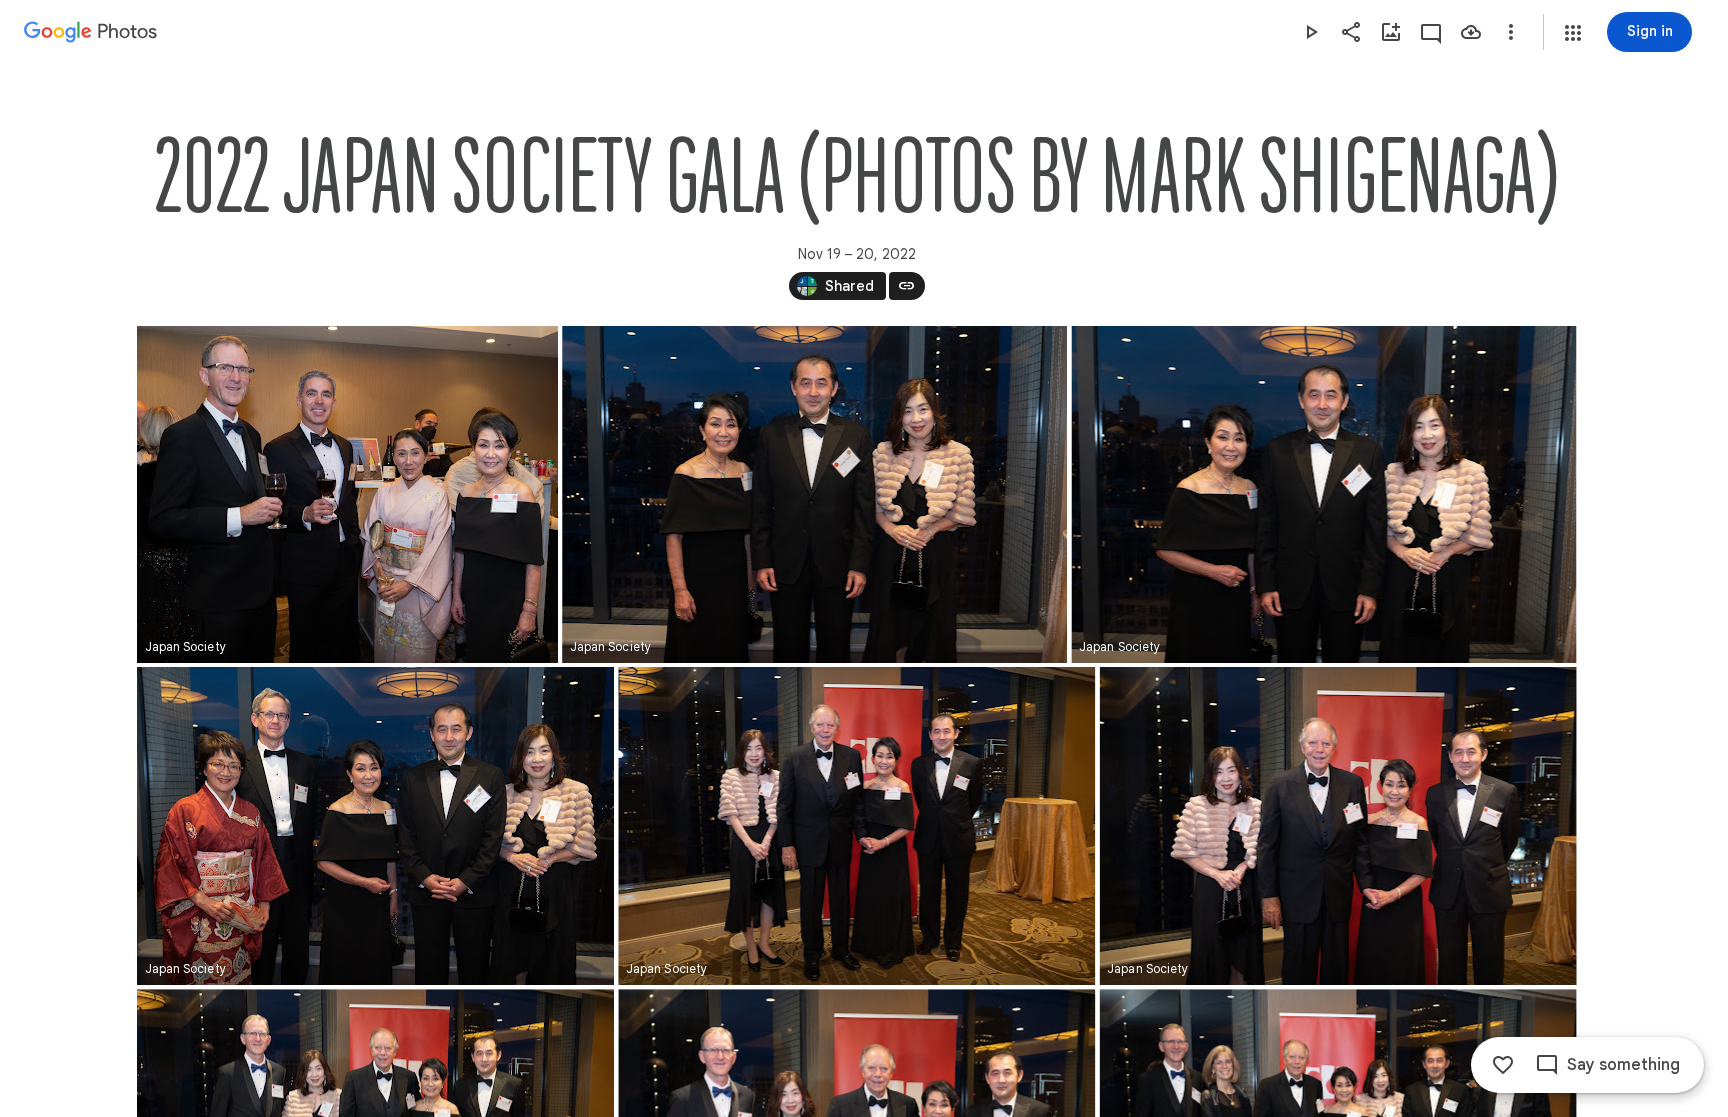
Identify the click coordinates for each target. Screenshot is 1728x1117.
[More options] (1511, 32)
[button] (1573, 33)
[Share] (1351, 32)
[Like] (1503, 1065)
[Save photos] (1471, 32)
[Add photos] (1391, 32)
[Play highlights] (1311, 32)
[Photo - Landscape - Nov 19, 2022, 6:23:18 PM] (1337, 826)
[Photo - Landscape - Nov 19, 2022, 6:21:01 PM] (814, 494)
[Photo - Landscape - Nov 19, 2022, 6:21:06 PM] (1323, 494)
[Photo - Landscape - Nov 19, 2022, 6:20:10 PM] (347, 494)
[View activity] (1431, 32)
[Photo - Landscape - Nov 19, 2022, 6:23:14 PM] (856, 826)
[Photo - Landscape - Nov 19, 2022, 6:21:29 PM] (375, 826)
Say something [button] (1623, 1065)
